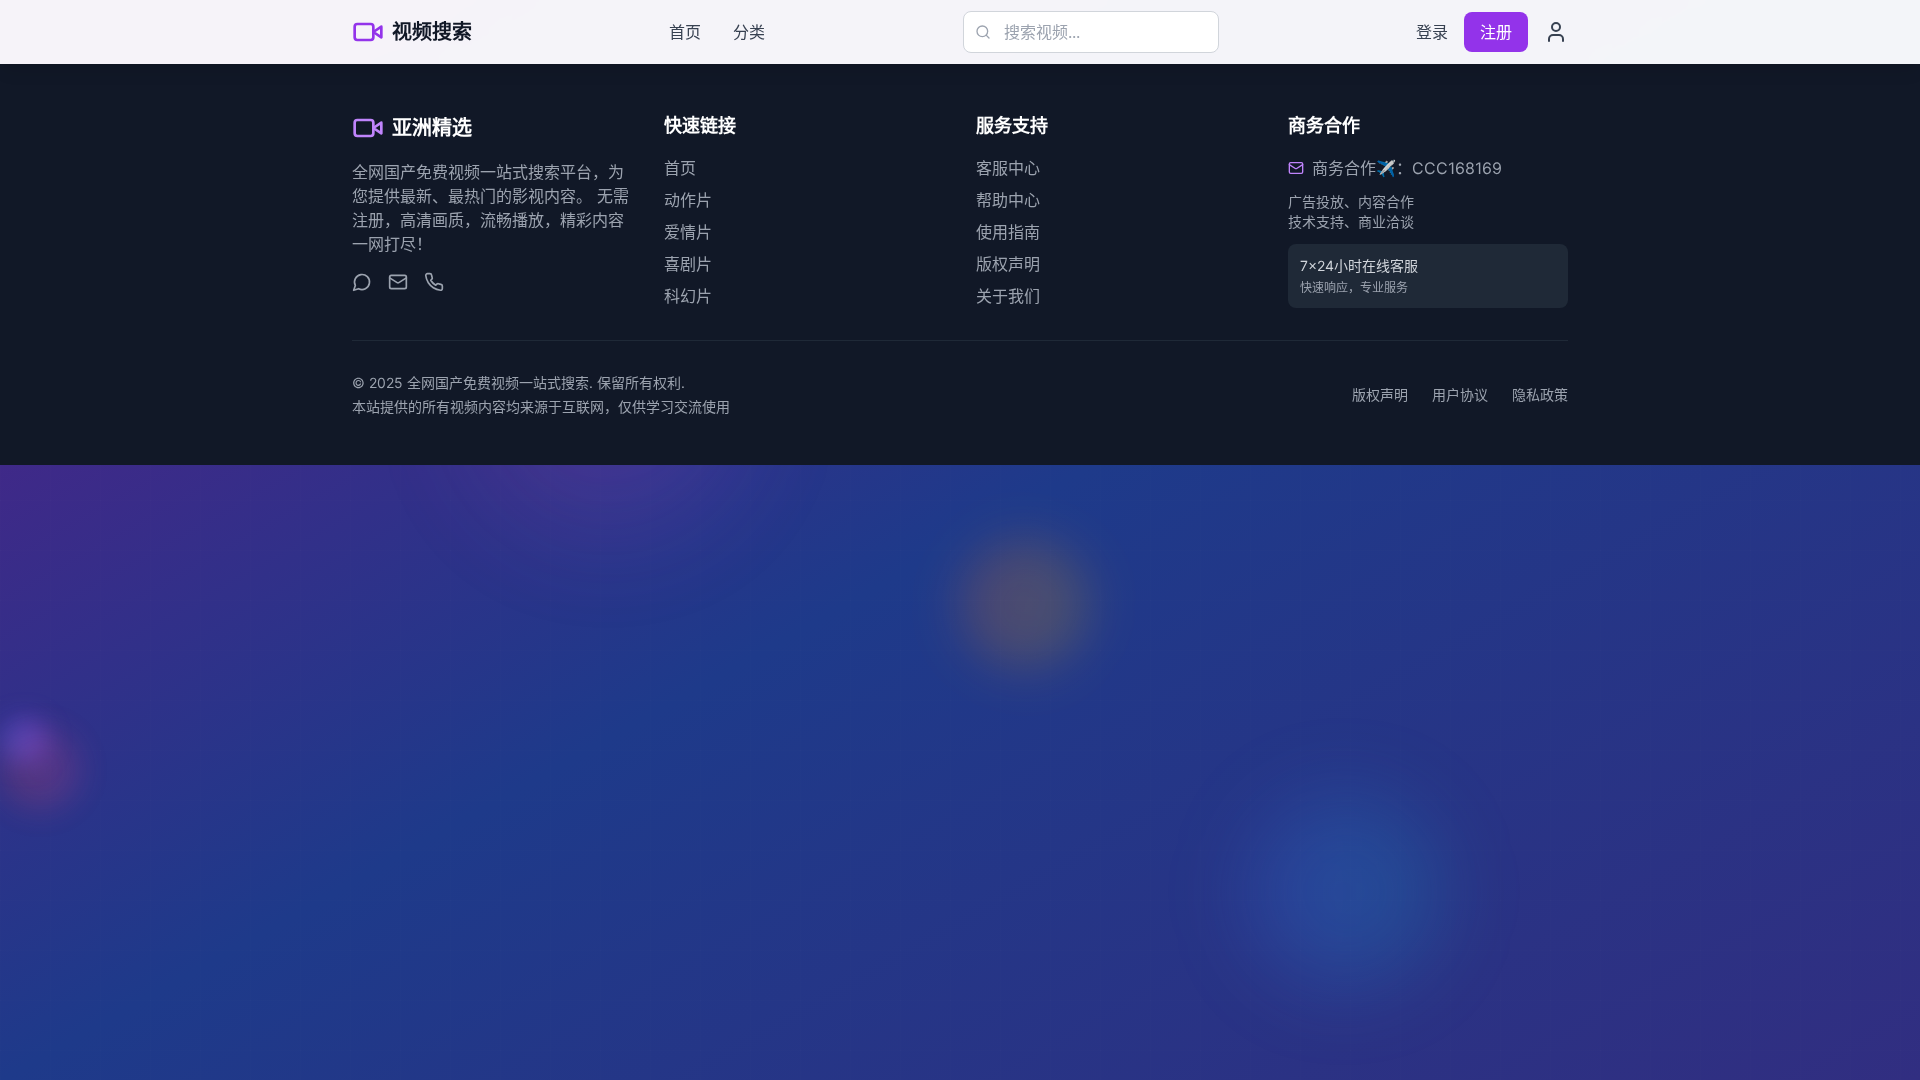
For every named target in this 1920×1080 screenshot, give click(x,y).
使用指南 (1008, 232)
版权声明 (1008, 264)
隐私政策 (1540, 394)
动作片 (688, 200)
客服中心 (1008, 168)
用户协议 (1460, 394)
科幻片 (688, 296)
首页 (685, 32)
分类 (749, 32)
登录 (1432, 32)
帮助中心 (1008, 200)
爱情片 (688, 232)
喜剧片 (688, 264)
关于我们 (1008, 296)
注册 (1496, 32)
